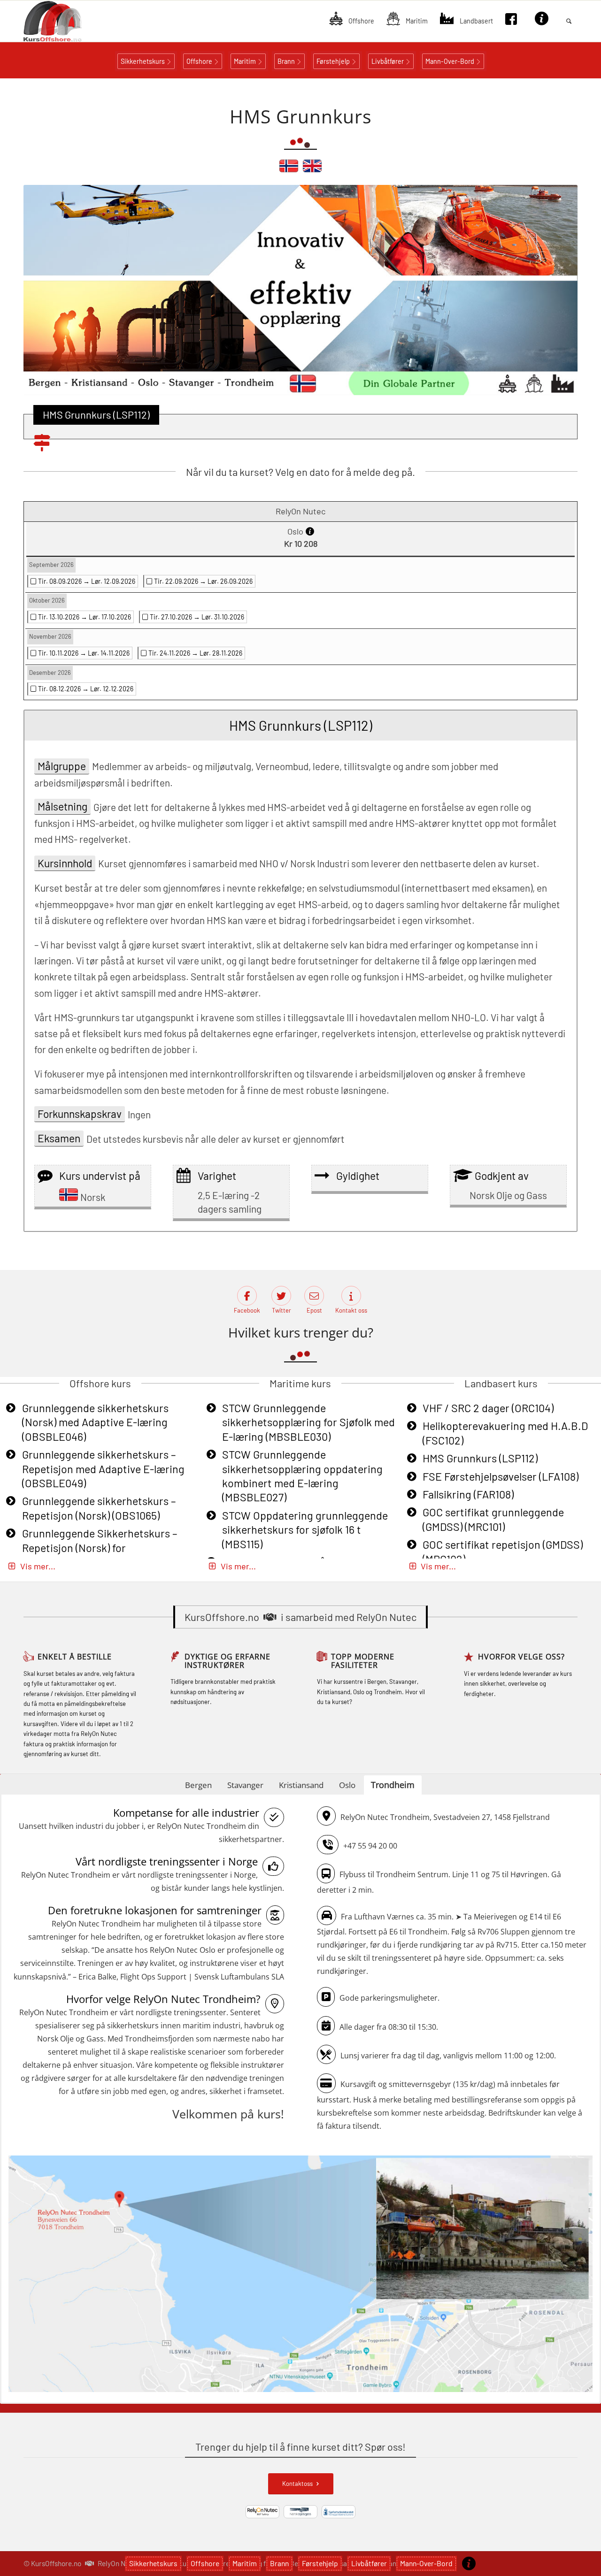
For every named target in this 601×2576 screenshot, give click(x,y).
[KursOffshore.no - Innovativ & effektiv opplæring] (69, 21)
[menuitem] (352, 21)
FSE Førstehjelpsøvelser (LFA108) (501, 1476)
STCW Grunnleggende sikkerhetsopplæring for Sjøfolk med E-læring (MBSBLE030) (308, 1422)
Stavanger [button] (245, 1785)
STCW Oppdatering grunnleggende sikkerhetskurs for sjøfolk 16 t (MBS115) (305, 1530)
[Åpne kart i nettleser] (300, 2275)
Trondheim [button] (393, 1785)
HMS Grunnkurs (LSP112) (480, 1458)
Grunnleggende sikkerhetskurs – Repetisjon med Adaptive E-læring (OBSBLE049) (103, 1469)
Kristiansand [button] (301, 1785)
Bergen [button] (198, 1785)
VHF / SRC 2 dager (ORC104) (488, 1408)
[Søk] (569, 21)
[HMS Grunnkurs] (289, 170)
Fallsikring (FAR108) (468, 1494)
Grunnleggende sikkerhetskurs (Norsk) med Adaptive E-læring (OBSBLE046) (95, 1422)
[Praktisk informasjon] (469, 2563)
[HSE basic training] (312, 170)
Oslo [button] (347, 1785)
